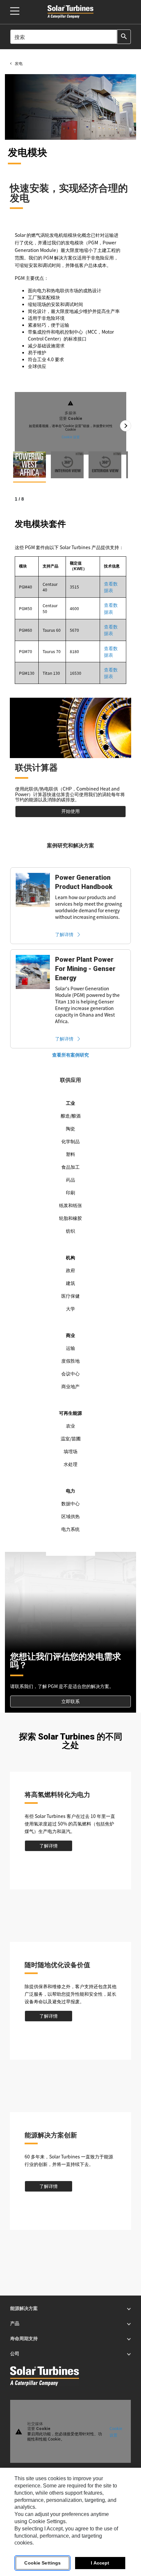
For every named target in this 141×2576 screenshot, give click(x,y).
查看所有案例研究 (70, 1055)
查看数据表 (111, 587)
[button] (30, 464)
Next (126, 426)
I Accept (100, 2563)
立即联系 (70, 1701)
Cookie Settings (42, 2563)
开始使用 (70, 811)
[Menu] (15, 11)
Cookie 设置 (71, 436)
